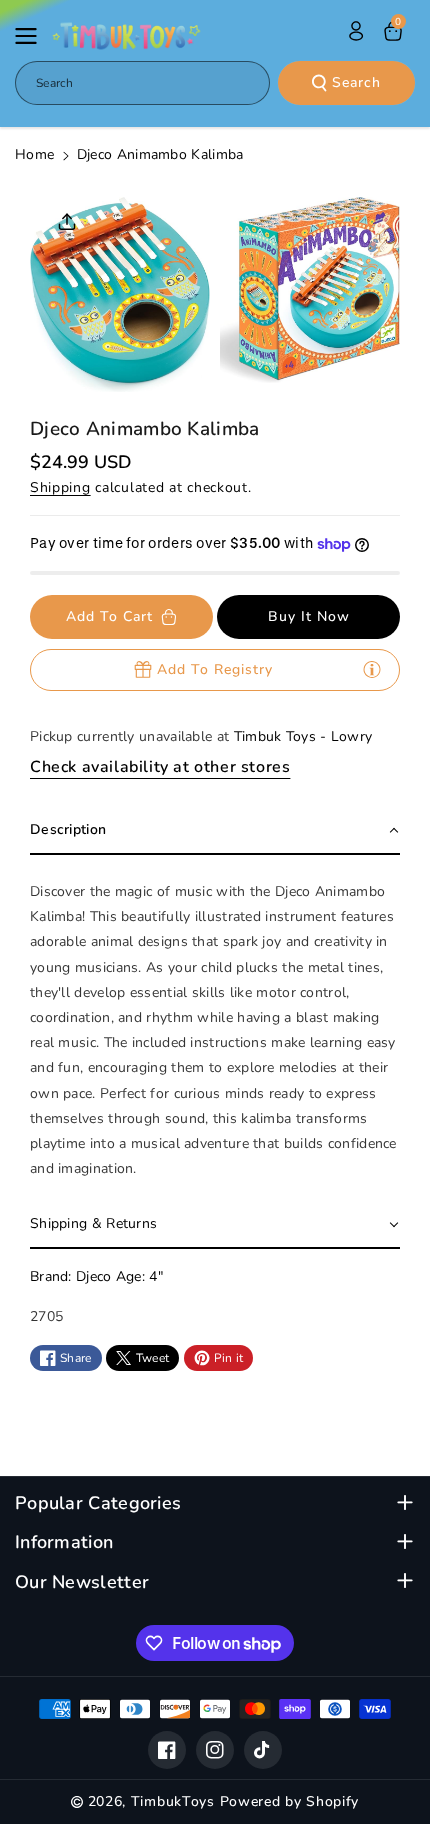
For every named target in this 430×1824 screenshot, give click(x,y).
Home (34, 154)
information (64, 1542)
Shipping (60, 487)
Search (356, 82)
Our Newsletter (82, 1582)
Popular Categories (98, 1503)
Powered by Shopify (290, 1801)
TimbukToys (173, 1801)
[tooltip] (372, 669)
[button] (32, 36)
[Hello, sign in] (356, 31)
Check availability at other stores (160, 767)
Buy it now (309, 616)
